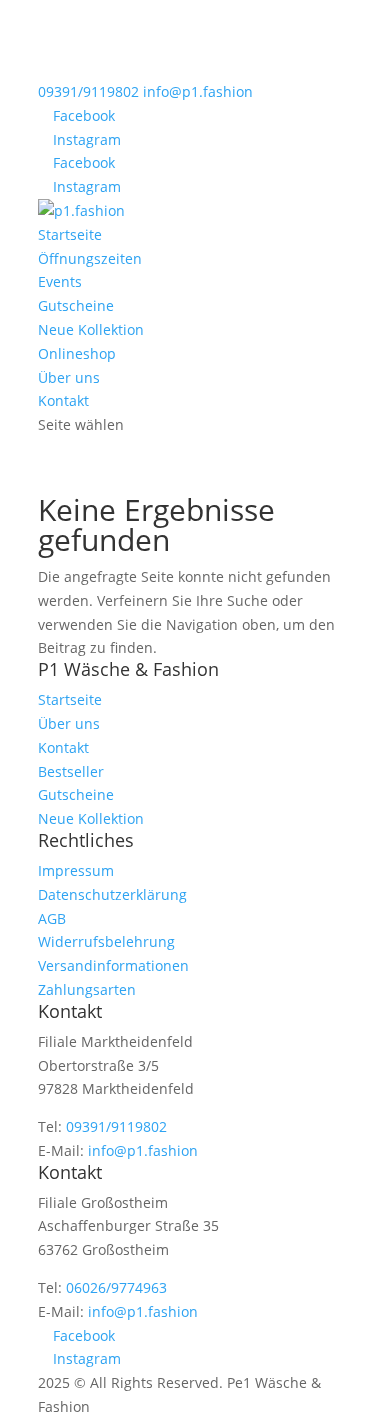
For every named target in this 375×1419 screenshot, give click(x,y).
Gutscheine (76, 794)
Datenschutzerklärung (112, 894)
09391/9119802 (88, 91)
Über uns (69, 377)
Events (60, 281)
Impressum (76, 870)
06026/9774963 (116, 1287)
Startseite (70, 234)
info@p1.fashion (143, 1150)
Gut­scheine (76, 305)
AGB (52, 918)
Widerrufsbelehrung (106, 941)
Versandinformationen (113, 965)
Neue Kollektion (91, 329)
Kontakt (63, 400)
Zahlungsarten (87, 989)
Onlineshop (77, 353)
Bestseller (71, 771)
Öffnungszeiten (90, 258)
